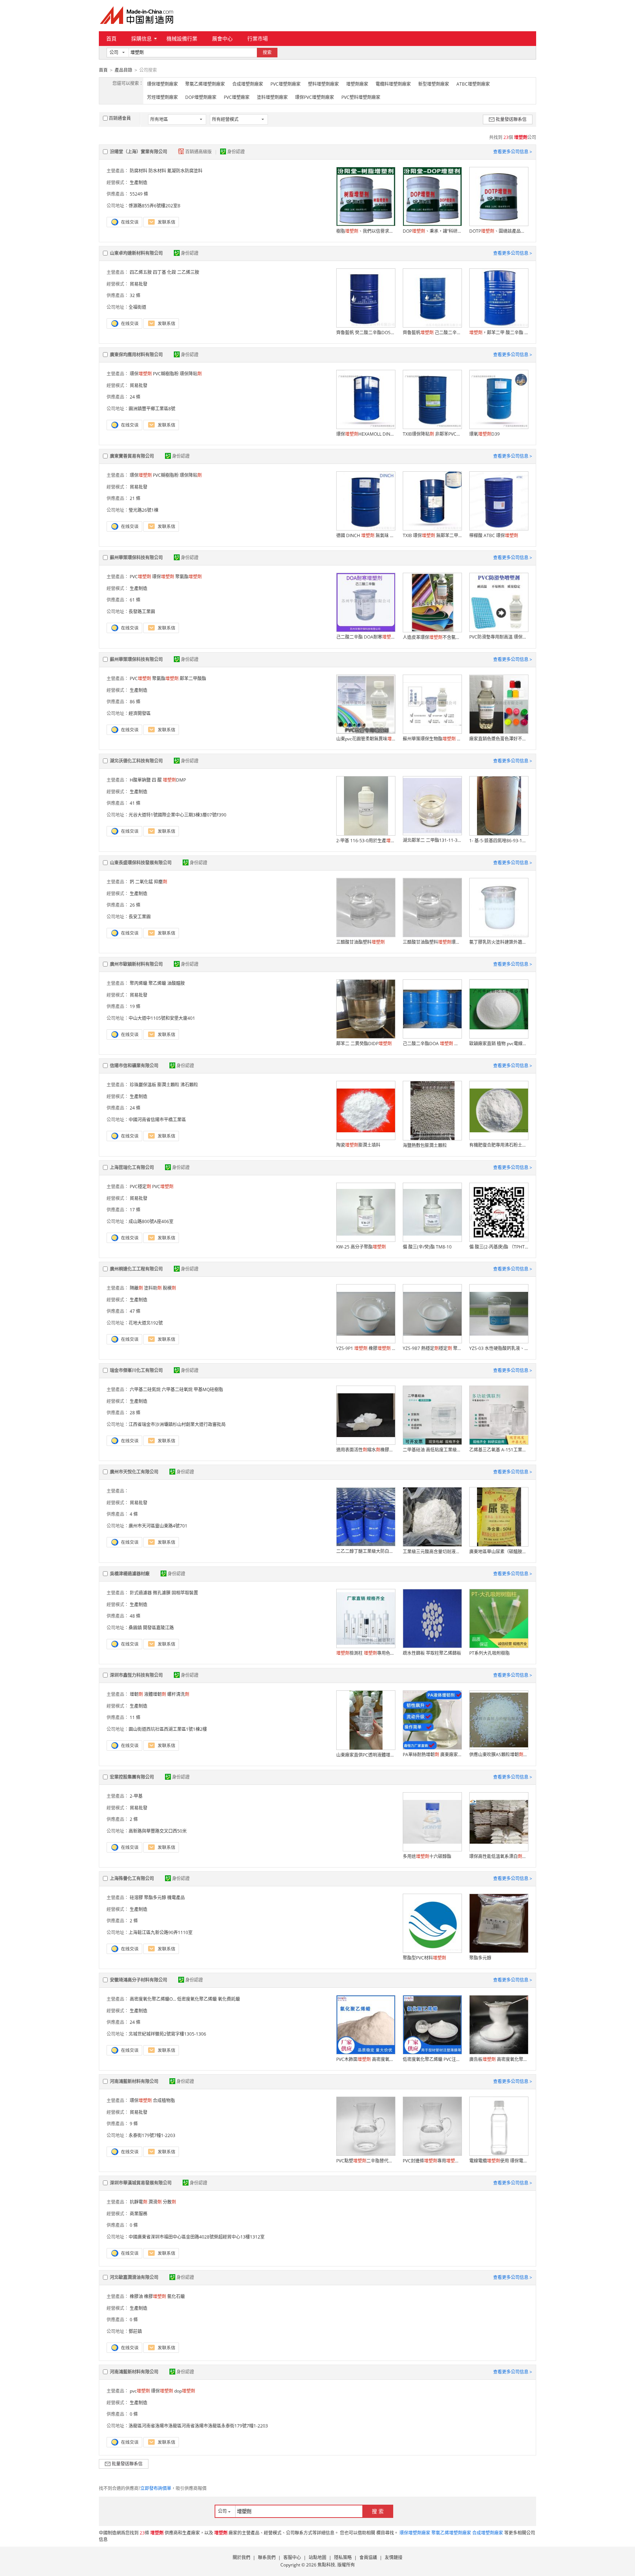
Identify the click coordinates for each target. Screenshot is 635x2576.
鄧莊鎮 (135, 2331)
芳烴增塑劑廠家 (162, 97)
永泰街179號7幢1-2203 (152, 2135)
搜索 (267, 52)
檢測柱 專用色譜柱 (366, 1653)
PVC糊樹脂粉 (166, 374)
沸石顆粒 (189, 1085)
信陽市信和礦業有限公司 (134, 1066)
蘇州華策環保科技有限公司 (136, 558)
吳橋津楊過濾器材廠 (130, 1574)
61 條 (135, 600)
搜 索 (378, 2511)
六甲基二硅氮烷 (145, 1389)
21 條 (135, 498)
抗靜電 (139, 2202)
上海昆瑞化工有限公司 (132, 1167)
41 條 (135, 803)
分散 (169, 2202)
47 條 (135, 1311)
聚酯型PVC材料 (424, 1958)
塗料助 (153, 1288)
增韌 (136, 1694)
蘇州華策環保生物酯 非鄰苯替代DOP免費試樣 (432, 739)
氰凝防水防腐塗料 (185, 171)
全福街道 (137, 307)
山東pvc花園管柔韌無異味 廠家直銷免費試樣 (366, 739)
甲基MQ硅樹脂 (208, 1389)
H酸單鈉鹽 (140, 780)
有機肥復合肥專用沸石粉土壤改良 (499, 1145)
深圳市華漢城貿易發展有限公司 (141, 2183)
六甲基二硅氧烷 (177, 1389)
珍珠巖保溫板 (143, 1085)
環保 (141, 374)
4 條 (134, 1514)
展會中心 (222, 38)
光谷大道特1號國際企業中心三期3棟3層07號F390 (177, 815)
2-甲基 (136, 1796)
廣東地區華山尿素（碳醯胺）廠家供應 (499, 1552)
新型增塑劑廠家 (434, 84)
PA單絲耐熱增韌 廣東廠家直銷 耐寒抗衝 (432, 1755)
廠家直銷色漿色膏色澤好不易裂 (499, 739)
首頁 (111, 38)
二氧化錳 (144, 882)
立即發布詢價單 (156, 2488)
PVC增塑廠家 (237, 97)
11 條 (135, 1717)
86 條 (135, 702)
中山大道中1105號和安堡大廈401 (162, 1018)
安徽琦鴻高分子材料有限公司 (139, 1980)
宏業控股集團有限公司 (132, 1777)
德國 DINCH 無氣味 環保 (366, 535)
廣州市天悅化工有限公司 (134, 1472)
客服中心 (292, 2557)
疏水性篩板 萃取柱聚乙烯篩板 (432, 1653)
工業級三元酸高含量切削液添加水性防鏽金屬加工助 (432, 1552)
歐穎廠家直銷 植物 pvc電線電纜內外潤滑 (499, 1044)
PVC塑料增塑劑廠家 (361, 97)
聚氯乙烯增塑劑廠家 (205, 84)
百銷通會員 (120, 118)
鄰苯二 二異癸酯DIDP (364, 1044)
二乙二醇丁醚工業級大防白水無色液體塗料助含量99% (366, 1551)
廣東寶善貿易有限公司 (132, 456)
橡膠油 (136, 2296)
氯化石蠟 (176, 2296)
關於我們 (241, 2557)
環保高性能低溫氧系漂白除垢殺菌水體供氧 (499, 1856)
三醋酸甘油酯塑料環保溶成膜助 (432, 942)
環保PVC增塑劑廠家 (315, 97)
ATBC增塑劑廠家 (473, 84)
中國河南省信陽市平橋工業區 (157, 1120)
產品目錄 (123, 70)
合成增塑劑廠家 (248, 84)
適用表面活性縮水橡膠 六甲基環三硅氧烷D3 (366, 1450)
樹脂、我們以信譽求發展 (366, 231)
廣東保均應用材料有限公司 (136, 355)
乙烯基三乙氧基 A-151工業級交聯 (499, 1450)
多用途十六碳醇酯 (427, 1856)
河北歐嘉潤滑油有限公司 (134, 2277)
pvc (140, 2391)
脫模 (169, 1288)
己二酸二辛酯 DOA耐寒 (366, 637)
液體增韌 (155, 1694)
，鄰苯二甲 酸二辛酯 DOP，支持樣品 (499, 333)
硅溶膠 (136, 1898)
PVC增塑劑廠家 (286, 84)
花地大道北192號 (146, 1323)
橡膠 (155, 2296)
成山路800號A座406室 (151, 1221)
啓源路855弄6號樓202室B (155, 206)
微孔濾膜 (162, 1593)
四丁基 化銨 (164, 272)
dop (185, 2391)
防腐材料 (139, 171)
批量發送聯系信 (511, 119)
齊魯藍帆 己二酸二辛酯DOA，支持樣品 (432, 333)
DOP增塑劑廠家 (201, 97)
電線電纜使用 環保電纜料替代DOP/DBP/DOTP (499, 2161)
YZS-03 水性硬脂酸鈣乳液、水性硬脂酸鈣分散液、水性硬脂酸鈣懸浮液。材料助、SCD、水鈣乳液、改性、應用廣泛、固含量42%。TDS (499, 1348)
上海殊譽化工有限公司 (132, 1878)
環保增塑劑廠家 (162, 84)
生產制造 (139, 183)
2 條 (134, 1819)
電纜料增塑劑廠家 (393, 84)
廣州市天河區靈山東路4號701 (158, 1526)
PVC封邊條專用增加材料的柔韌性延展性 (432, 2161)
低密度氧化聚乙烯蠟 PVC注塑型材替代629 (432, 2059)
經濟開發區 (140, 713)
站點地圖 (317, 2557)
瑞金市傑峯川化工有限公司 (136, 1370)
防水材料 (157, 171)
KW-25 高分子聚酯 (361, 1247)
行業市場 (258, 38)
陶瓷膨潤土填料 (358, 1145)
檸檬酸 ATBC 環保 (494, 535)
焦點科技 (326, 2565)
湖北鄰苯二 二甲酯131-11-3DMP (432, 840)
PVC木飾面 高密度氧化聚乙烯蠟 (366, 2059)
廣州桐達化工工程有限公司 (136, 1269)
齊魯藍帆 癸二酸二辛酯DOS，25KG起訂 (366, 333)
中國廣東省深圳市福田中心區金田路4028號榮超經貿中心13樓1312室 (197, 2237)
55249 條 (139, 194)
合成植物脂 (164, 2100)
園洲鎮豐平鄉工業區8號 (152, 409)
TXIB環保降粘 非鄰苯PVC (432, 434)
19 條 (135, 1006)
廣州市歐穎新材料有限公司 (136, 964)
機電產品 (176, 1898)
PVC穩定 (140, 1187)
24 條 (135, 397)
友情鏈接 (394, 2557)
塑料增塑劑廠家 (323, 84)
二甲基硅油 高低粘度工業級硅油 (432, 1450)
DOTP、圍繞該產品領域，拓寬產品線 (499, 231)
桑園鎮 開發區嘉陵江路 (151, 1628)
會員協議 (368, 2557)
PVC (140, 577)
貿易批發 (139, 284)
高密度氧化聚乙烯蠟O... (153, 1999)
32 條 (135, 295)
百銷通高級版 (199, 152)
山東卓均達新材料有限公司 (136, 253)
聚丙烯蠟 (139, 983)
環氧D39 (485, 434)
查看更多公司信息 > (513, 152)
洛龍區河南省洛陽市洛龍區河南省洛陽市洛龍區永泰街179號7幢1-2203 (198, 2426)
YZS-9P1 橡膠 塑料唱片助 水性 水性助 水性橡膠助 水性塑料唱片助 (366, 1348)
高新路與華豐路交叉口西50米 (158, 1831)
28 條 (135, 1413)
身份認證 (236, 152)
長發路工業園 (142, 612)
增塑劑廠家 (357, 84)
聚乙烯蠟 (157, 983)
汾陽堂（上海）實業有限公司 (139, 152)
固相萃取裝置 (185, 1593)
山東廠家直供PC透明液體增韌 (366, 1755)
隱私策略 (343, 2557)
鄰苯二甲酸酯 (193, 678)
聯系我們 (267, 2557)
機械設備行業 (182, 38)
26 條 (135, 905)
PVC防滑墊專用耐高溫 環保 (499, 637)
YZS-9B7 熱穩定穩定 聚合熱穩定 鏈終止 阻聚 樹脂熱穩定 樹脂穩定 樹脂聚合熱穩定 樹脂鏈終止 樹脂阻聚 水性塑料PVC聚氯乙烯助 (432, 1348)
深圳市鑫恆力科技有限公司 (136, 1675)
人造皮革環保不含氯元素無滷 (432, 637)
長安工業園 (140, 917)
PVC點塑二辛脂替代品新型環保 (366, 2161)
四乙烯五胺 (141, 272)
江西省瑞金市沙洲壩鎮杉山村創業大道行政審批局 (177, 1424)
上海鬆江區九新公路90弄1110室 (161, 1932)
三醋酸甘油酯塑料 (360, 942)
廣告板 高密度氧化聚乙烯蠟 (499, 2059)
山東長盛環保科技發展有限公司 (141, 863)
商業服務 (139, 2214)
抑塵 (161, 882)
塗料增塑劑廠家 (272, 97)
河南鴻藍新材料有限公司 (134, 2081)
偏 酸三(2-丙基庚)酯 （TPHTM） (499, 1247)
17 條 (135, 1210)
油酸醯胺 (176, 983)
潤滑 (155, 2202)
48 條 (135, 1616)
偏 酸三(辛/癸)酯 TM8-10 (427, 1247)
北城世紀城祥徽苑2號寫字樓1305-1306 (167, 2034)
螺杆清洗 (178, 1694)
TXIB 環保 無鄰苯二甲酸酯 (432, 535)
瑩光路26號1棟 (143, 510)
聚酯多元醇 (155, 1898)
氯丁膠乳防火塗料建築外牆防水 (499, 942)
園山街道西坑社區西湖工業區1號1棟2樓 (168, 1729)
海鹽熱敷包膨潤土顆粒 (425, 1145)
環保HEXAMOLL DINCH (366, 434)
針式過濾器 (141, 1593)
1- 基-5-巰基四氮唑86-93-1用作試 (499, 841)
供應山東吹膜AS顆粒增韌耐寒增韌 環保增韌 (499, 1755)
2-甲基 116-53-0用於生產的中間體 (366, 841)
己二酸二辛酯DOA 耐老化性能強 (432, 1044)
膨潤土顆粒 (168, 1085)
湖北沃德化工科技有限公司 (136, 761)
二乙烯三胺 (188, 272)
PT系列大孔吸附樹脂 (489, 1653)
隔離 (136, 1288)
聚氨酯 (189, 577)
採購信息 (141, 38)
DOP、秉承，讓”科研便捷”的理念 (432, 231)
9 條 (134, 2124)
